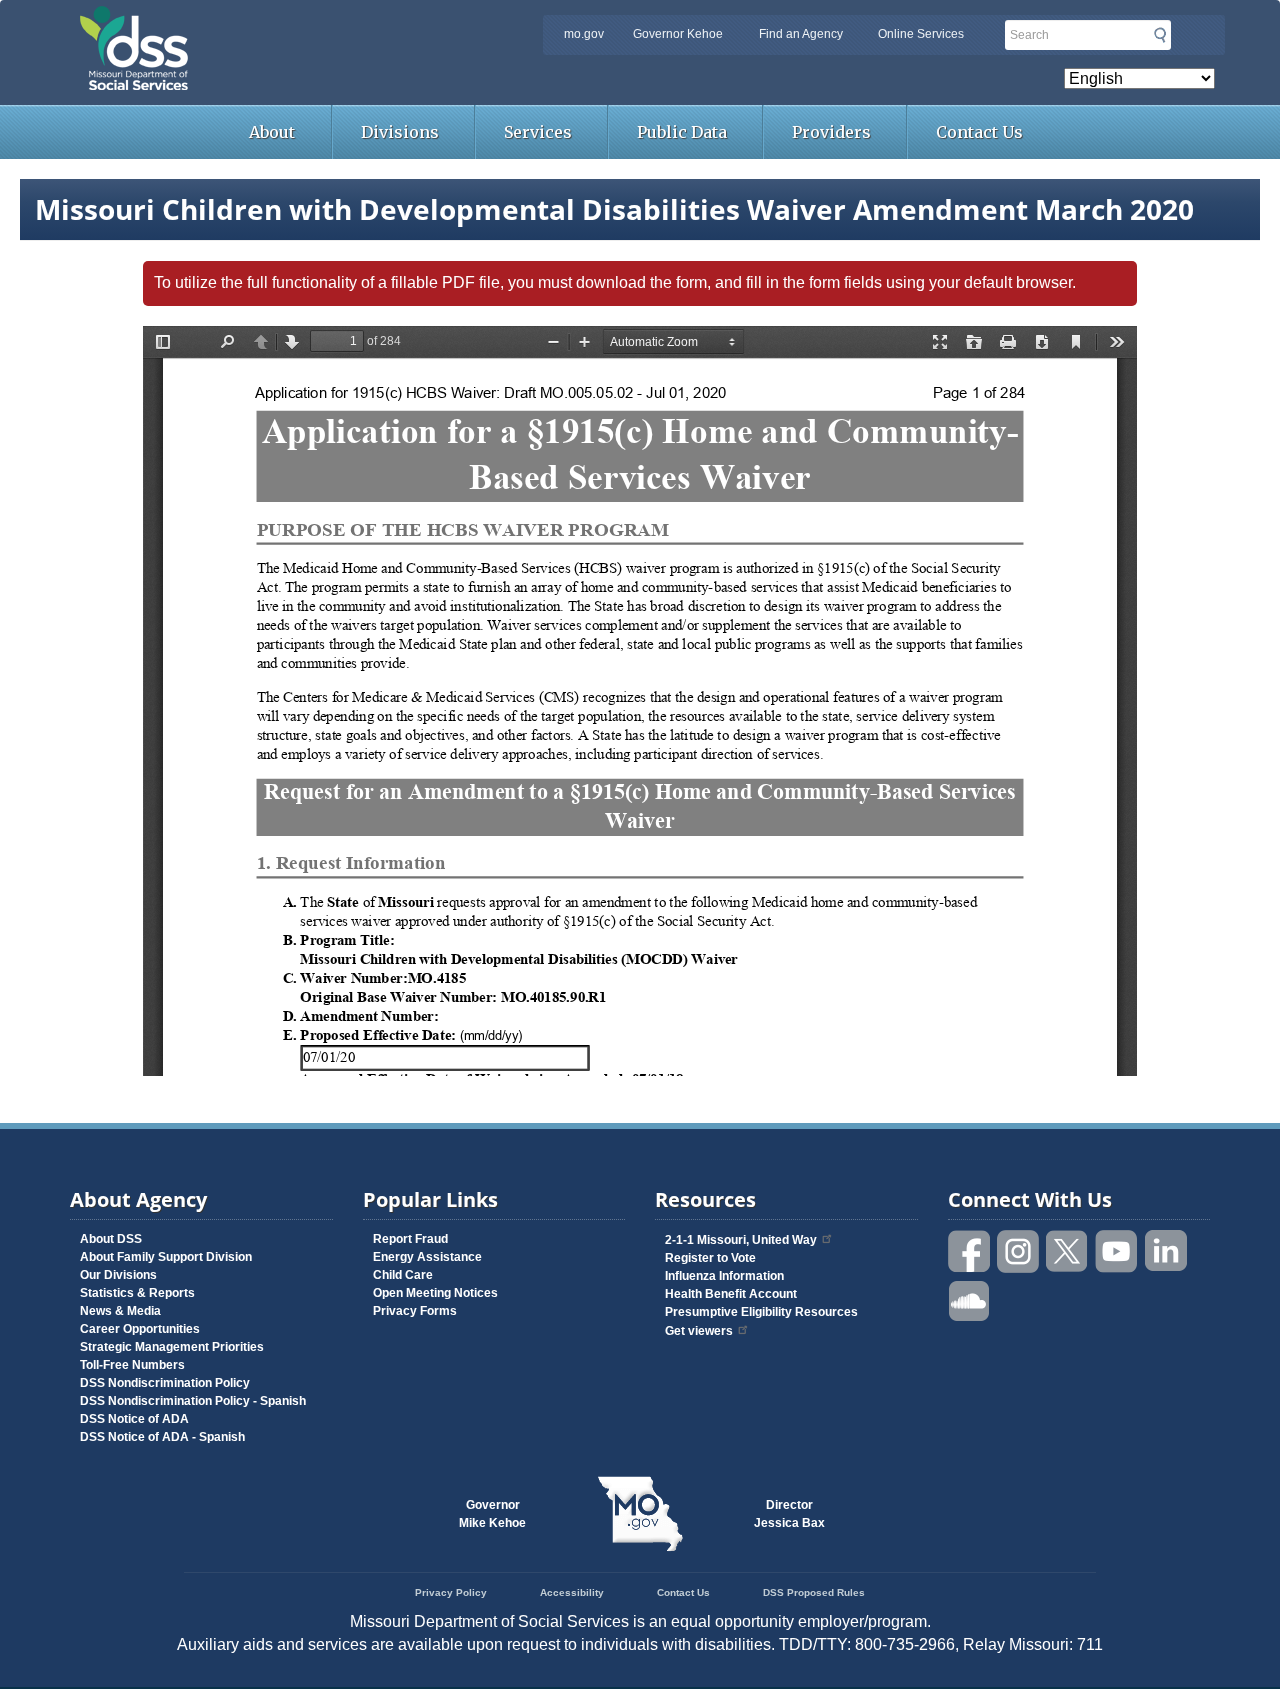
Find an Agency (801, 34)
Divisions (400, 132)
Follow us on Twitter (1068, 1251)
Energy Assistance (427, 1257)
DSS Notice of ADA (134, 1419)
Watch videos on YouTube (1117, 1251)
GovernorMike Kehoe (492, 1514)
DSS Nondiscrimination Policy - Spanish (193, 1401)
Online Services (921, 34)
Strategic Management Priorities (172, 1347)
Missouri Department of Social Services (275, 22)
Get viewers (699, 1331)
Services (538, 132)
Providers (831, 132)
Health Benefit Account (731, 1294)
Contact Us (979, 132)
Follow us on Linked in (1166, 1251)
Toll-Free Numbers (132, 1365)
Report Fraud (410, 1239)
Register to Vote (710, 1258)
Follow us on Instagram (1019, 1251)
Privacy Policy (451, 1592)
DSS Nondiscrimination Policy (165, 1383)
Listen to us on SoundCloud (970, 1299)
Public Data (682, 132)
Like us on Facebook (970, 1251)
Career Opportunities (140, 1329)
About (272, 132)
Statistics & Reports (137, 1293)
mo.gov (584, 34)
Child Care (403, 1275)
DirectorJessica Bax (789, 1514)
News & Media (120, 1311)
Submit (1160, 35)
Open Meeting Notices (435, 1293)
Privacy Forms (415, 1311)
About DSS (111, 1239)
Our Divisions (118, 1275)
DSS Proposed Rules (814, 1592)
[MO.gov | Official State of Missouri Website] (640, 1514)
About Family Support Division (166, 1257)
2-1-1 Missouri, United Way (741, 1240)
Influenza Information (724, 1276)
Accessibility (572, 1592)
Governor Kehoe (678, 34)
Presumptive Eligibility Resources (761, 1312)
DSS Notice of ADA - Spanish (162, 1437)
